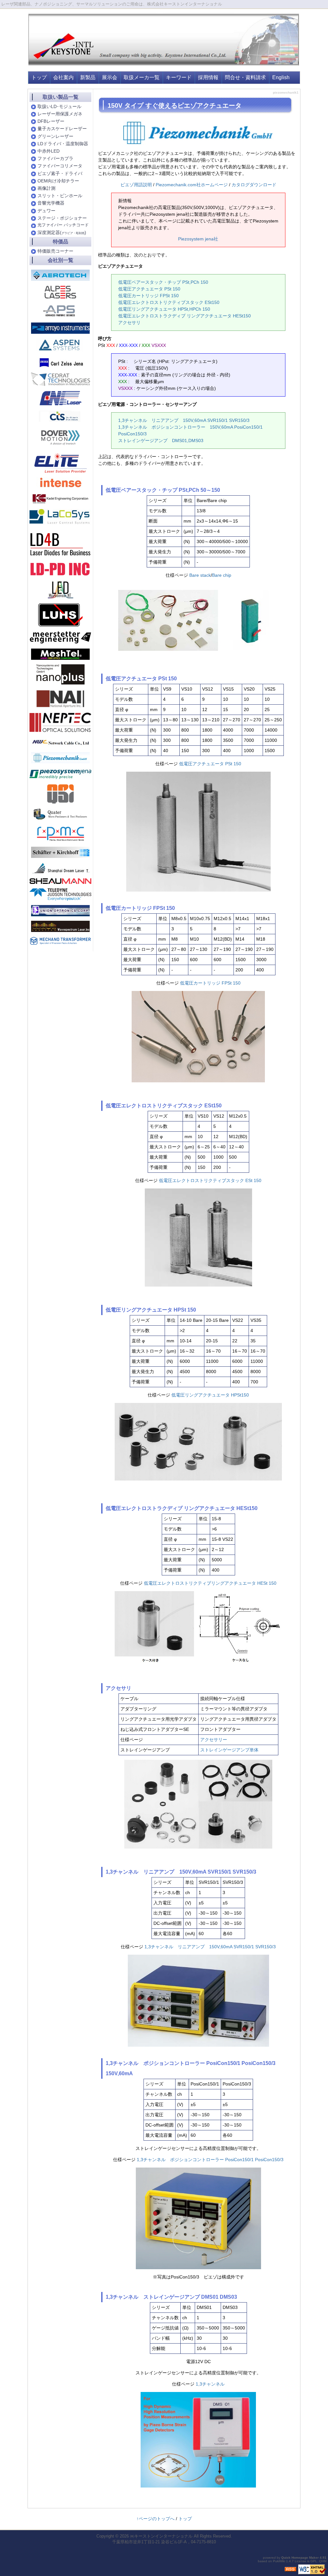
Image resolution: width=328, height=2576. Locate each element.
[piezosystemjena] (60, 774)
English (281, 77)
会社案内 (63, 77)
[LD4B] (60, 544)
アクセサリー (214, 1740)
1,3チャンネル (212, 2384)
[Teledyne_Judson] (60, 894)
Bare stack (200, 575)
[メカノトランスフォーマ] (60, 940)
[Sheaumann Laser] (60, 881)
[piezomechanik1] (60, 758)
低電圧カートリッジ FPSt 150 (148, 296)
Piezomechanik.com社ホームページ (192, 185)
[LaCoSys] (60, 517)
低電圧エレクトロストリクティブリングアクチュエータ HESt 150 (210, 1583)
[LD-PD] (60, 569)
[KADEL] (61, 498)
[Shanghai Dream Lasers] (60, 868)
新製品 (88, 77)
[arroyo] (60, 328)
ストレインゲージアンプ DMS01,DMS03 (161, 441)
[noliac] (60, 416)
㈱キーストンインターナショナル (161, 2536)
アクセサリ (129, 323)
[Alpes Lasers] (60, 292)
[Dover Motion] (61, 437)
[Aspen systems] (60, 345)
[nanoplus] (61, 674)
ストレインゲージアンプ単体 (229, 1750)
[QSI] (61, 794)
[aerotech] (60, 275)
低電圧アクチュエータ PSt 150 (149, 289)
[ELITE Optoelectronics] (61, 463)
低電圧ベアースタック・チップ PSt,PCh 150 (163, 282)
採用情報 (208, 77)
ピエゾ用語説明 (136, 185)
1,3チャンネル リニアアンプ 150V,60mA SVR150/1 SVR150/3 (184, 420)
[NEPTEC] (60, 722)
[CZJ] (60, 362)
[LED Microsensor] (61, 590)
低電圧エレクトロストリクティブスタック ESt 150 (210, 1180)
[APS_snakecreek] (60, 310)
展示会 (110, 77)
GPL (314, 2561)
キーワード (179, 77)
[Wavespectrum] (60, 926)
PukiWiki (279, 2561)
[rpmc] (61, 833)
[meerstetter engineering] (60, 637)
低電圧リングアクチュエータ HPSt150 (210, 1395)
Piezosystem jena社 (198, 239)
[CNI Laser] (60, 398)
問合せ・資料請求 (245, 77)
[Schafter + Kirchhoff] (60, 852)
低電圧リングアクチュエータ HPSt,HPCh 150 (164, 309)
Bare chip (222, 575)
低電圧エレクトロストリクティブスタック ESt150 (169, 302)
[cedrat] (60, 379)
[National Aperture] (60, 698)
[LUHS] (60, 615)
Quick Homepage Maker (300, 2558)
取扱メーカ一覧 (142, 77)
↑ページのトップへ (156, 2519)
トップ (39, 77)
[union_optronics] (60, 910)
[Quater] (60, 814)
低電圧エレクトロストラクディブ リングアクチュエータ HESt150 (184, 316)
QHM (323, 2561)
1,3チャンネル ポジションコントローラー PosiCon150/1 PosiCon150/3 (210, 2160)
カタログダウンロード (254, 185)
